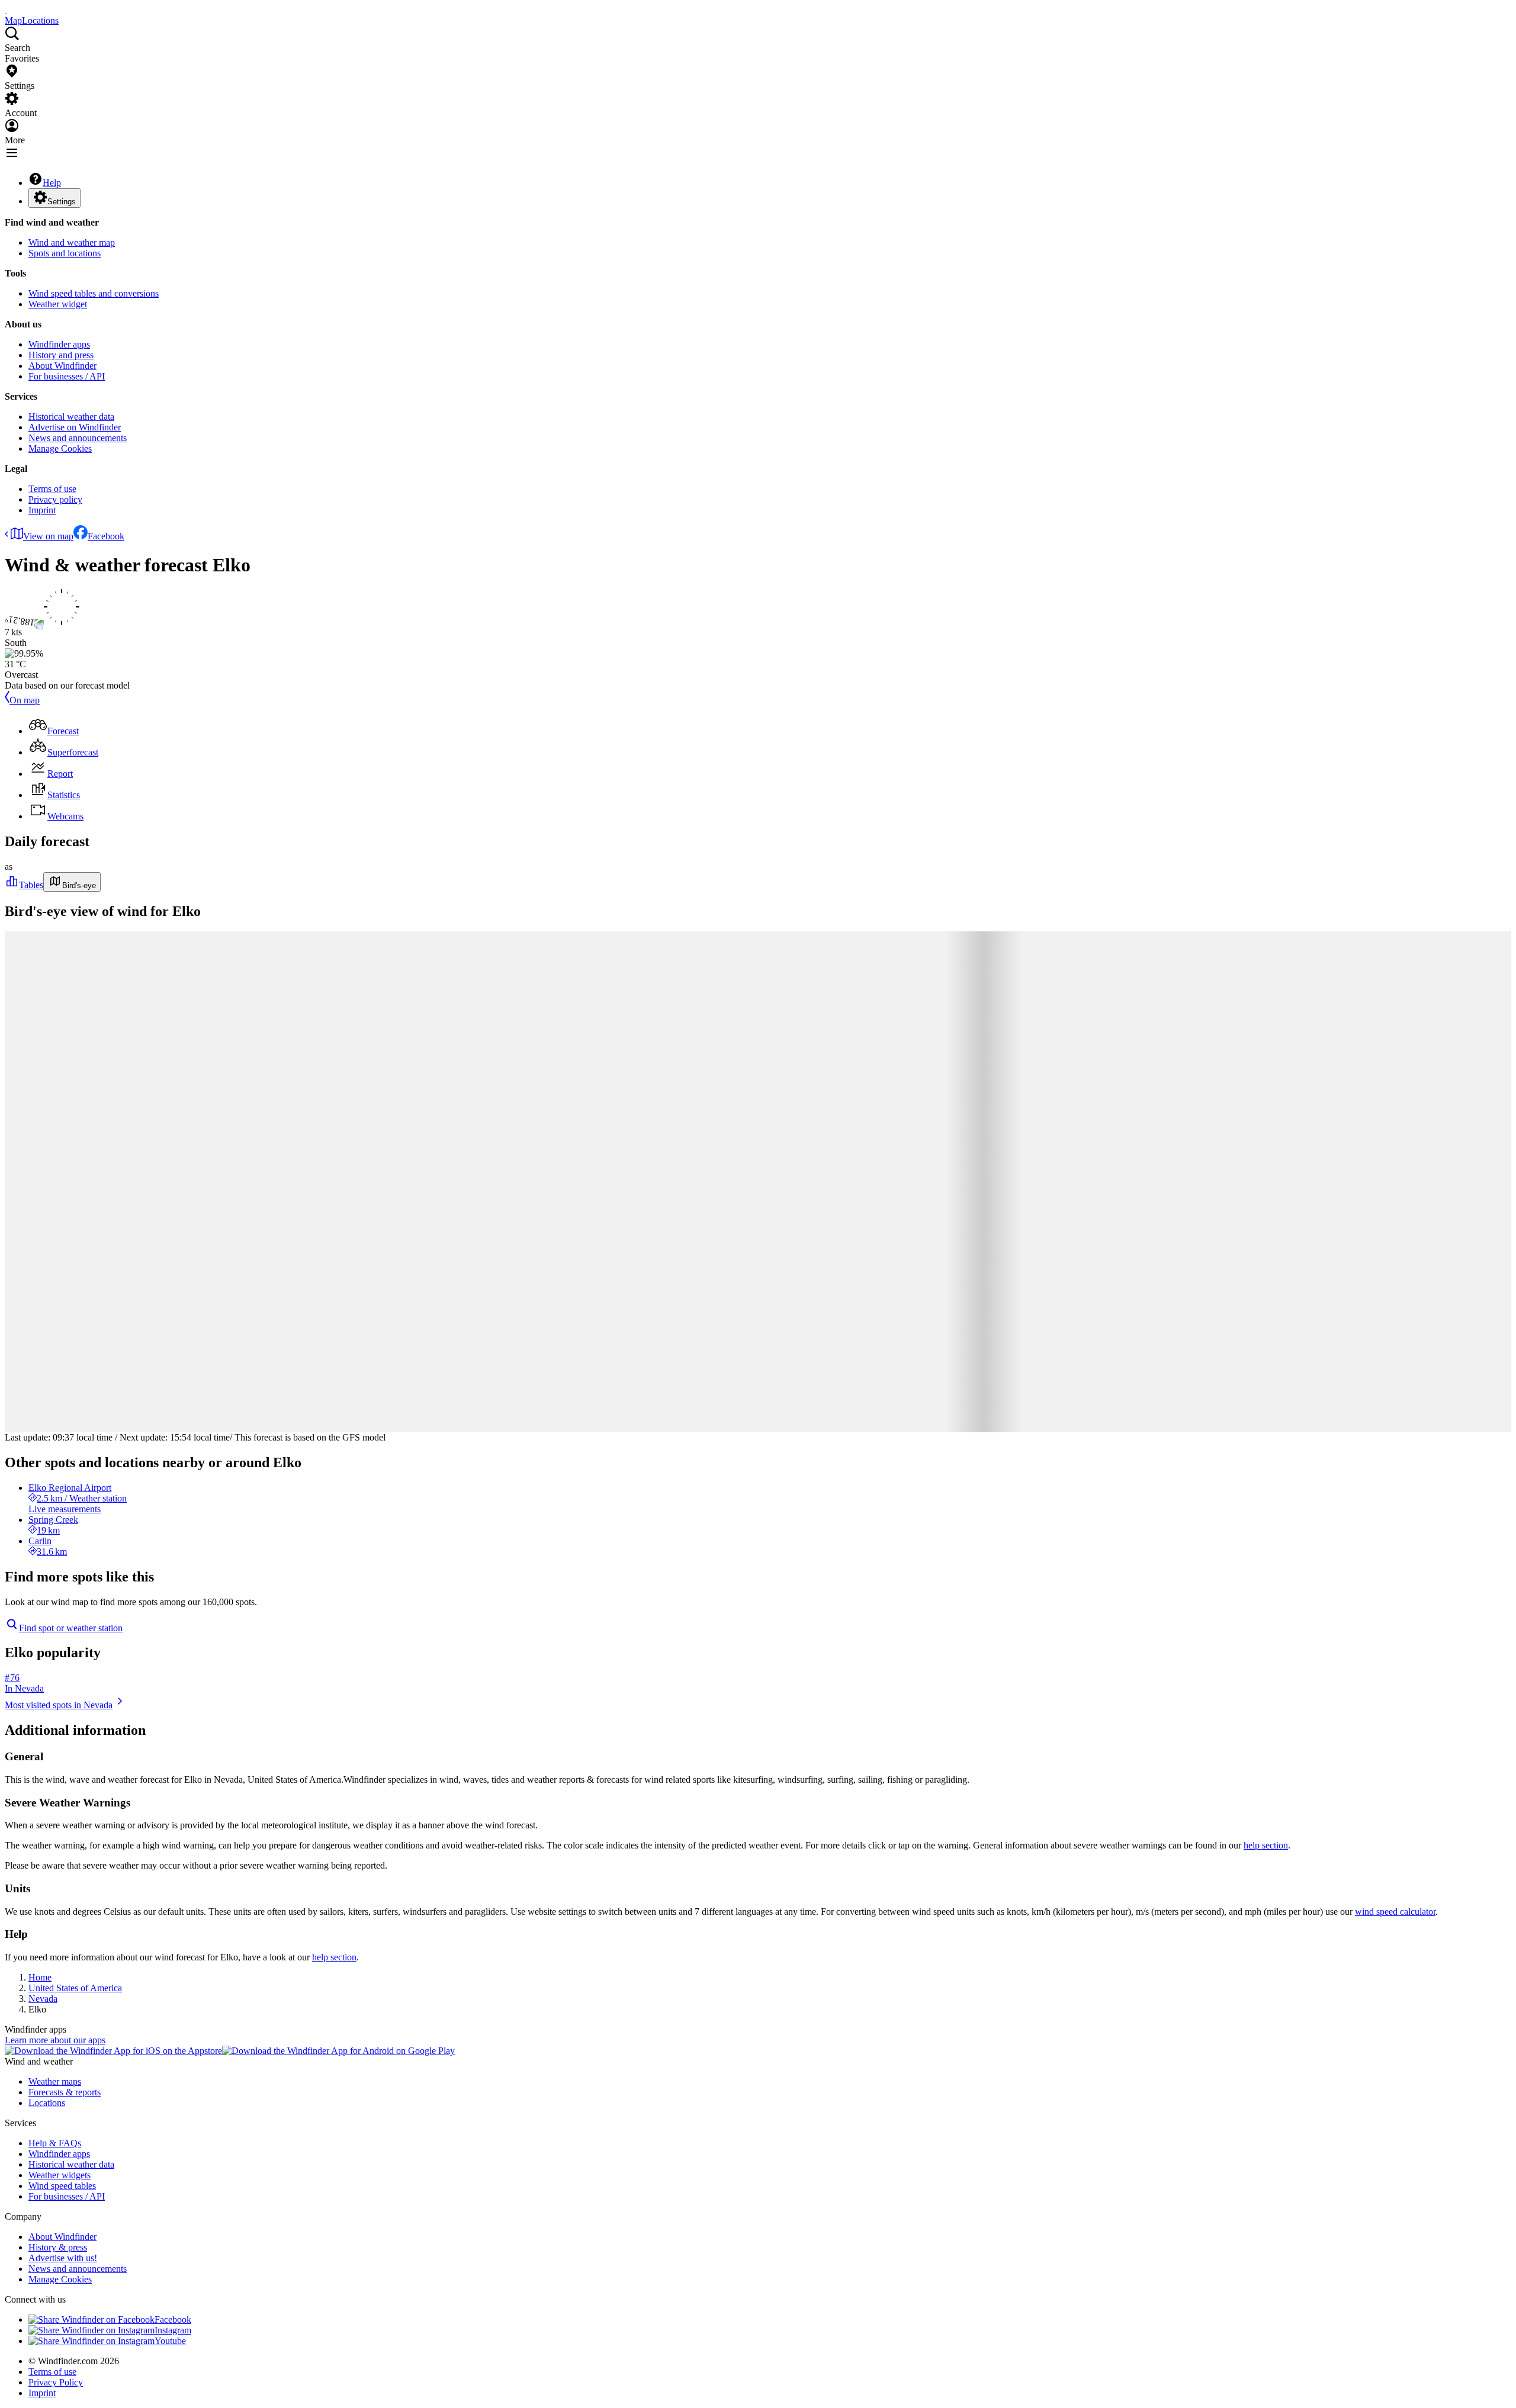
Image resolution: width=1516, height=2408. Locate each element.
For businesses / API (67, 376)
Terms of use (52, 489)
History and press (61, 355)
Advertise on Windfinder (75, 427)
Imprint (42, 510)
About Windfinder (62, 366)
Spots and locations (65, 253)
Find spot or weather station (71, 1628)
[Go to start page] (6, 10)
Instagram (173, 2330)
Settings (62, 202)
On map (25, 700)
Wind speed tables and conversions (94, 293)
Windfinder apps (59, 344)
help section (1266, 1845)
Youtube (170, 2341)
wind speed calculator (1395, 1912)
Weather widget (58, 304)
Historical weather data (71, 417)
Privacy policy (55, 499)
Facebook (106, 536)
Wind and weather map (72, 242)
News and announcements (78, 438)
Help (52, 183)
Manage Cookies (60, 449)
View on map (48, 536)
